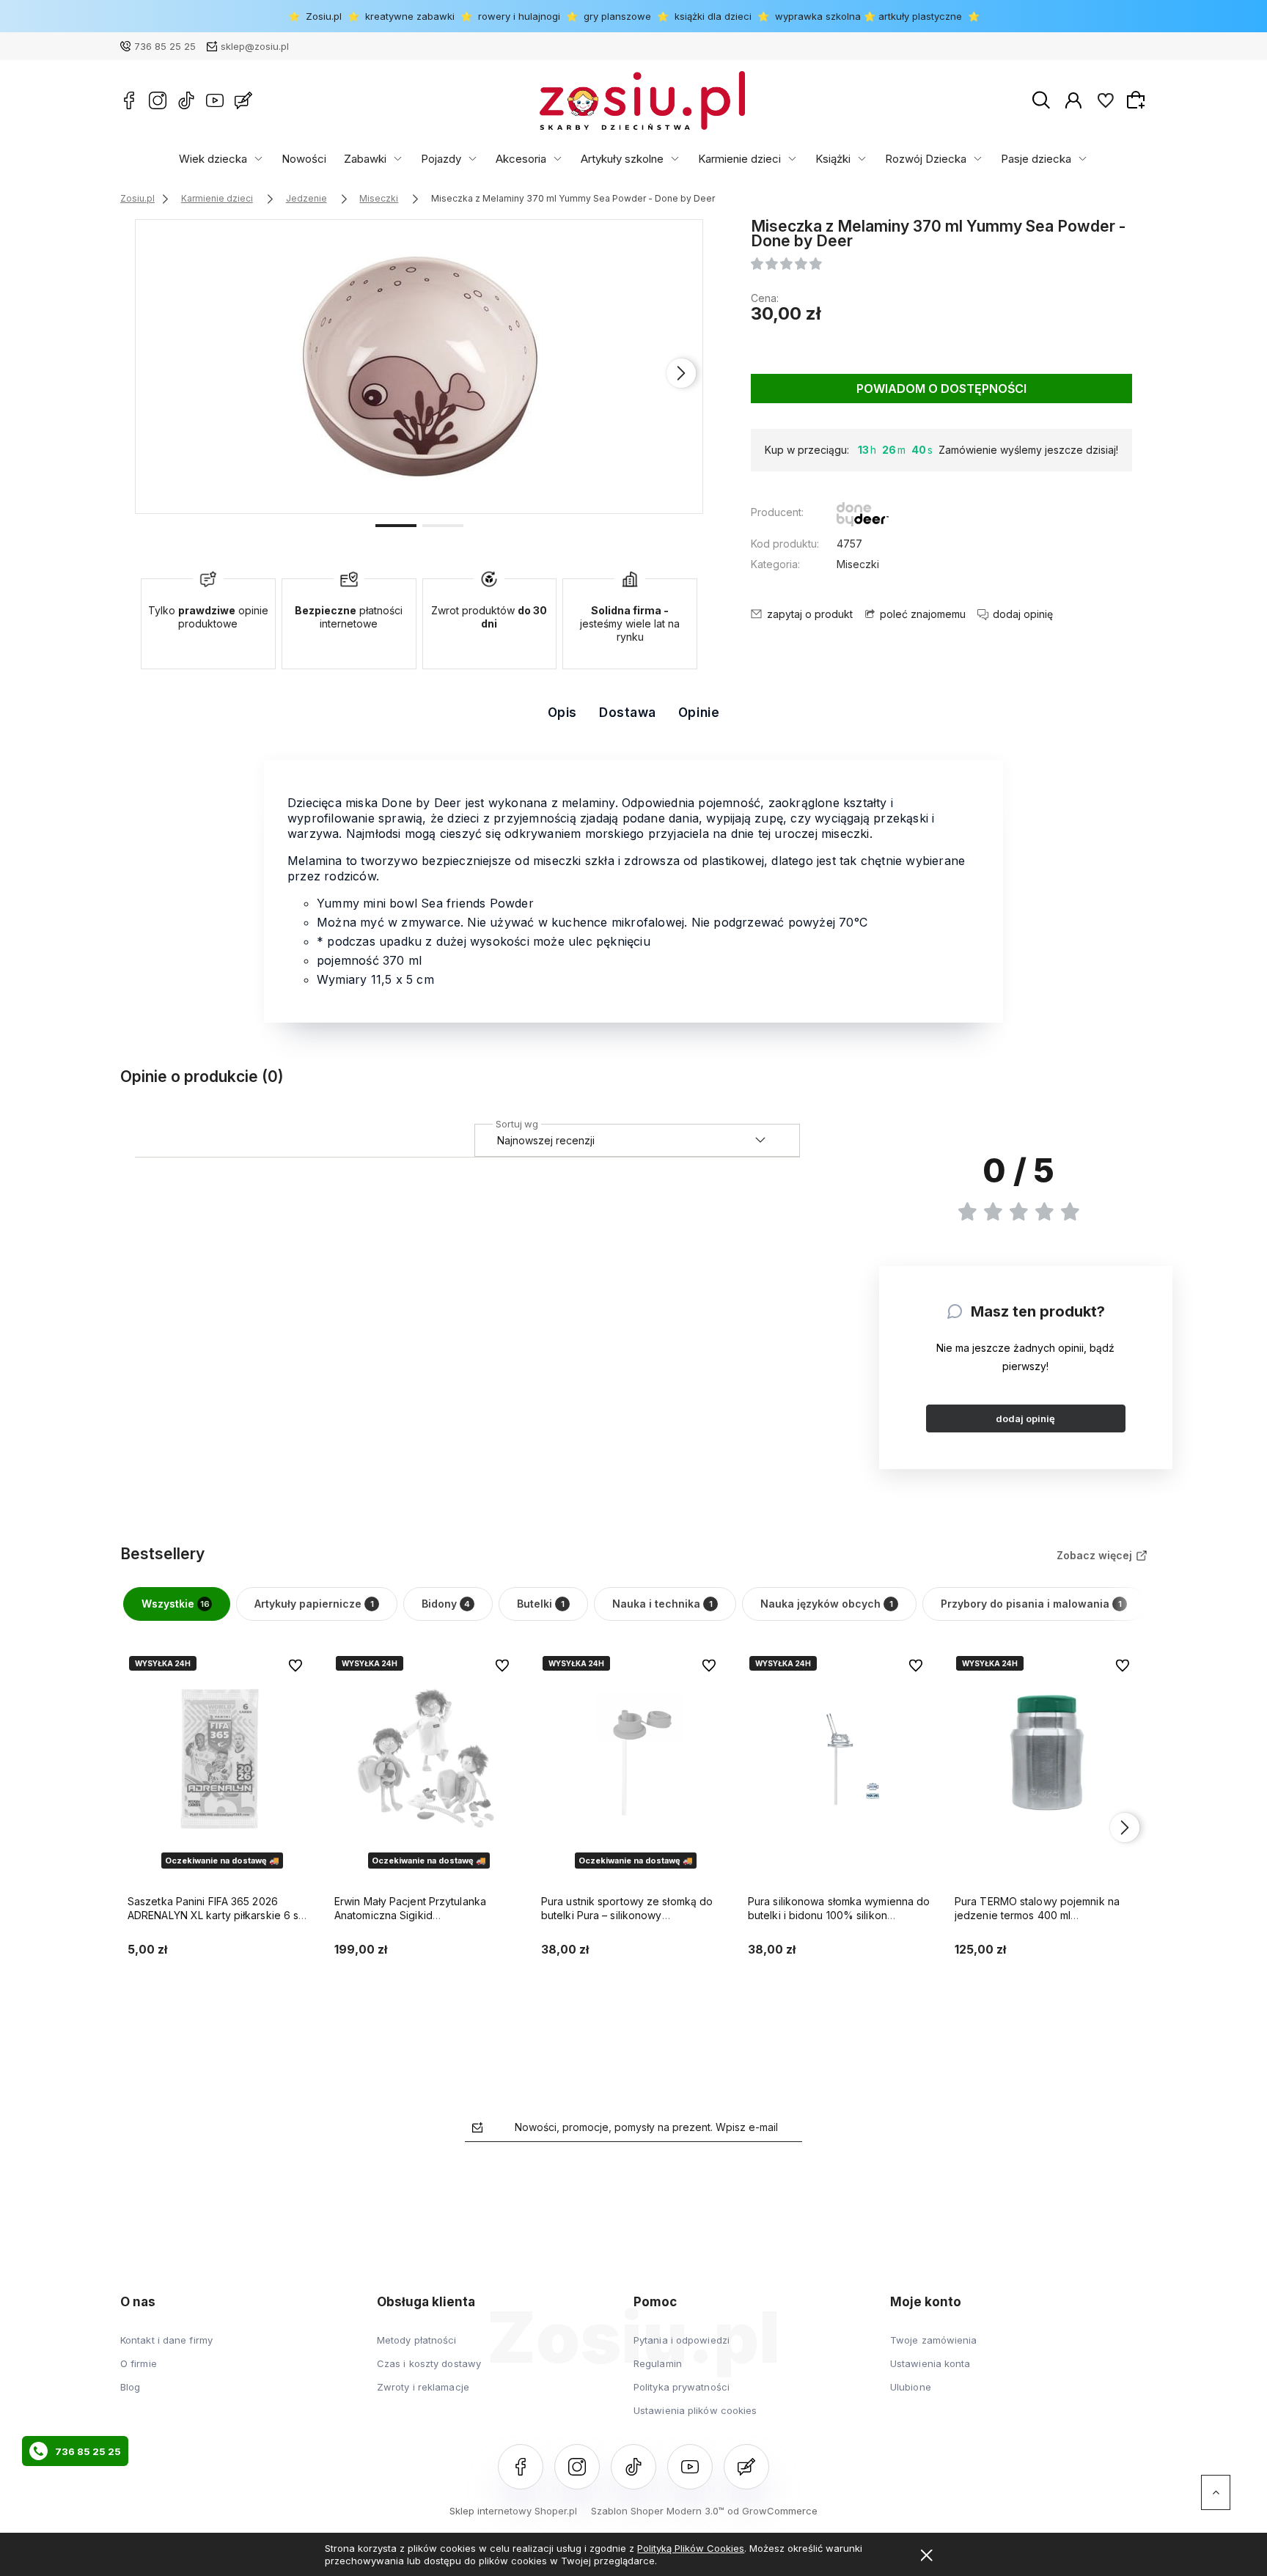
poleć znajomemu (923, 614)
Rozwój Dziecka (926, 159)
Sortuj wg (517, 1122)
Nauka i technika (662, 1604)
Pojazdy (441, 159)
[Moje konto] (1073, 100)
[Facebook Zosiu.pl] (129, 100)
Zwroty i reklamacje (423, 2387)
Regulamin (658, 2363)
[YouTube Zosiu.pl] (215, 100)
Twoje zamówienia (934, 2340)
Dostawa (628, 713)
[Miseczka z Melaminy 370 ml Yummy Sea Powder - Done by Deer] (420, 367)
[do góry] (1216, 2492)
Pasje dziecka (1036, 159)
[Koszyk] (1138, 100)
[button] (396, 524)
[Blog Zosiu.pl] (243, 100)
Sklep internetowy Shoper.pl (513, 2511)
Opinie (699, 713)
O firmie (139, 2363)
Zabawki (365, 159)
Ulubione (911, 2387)
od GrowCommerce (772, 2511)
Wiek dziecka (213, 159)
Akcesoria (521, 159)
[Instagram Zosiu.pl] (158, 100)
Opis (562, 713)
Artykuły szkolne (622, 159)
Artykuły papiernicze (314, 1604)
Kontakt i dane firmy (166, 2340)
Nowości (304, 159)
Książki (833, 159)
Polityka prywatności (682, 2387)
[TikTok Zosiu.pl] (186, 100)
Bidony (446, 1604)
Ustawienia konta (930, 2363)
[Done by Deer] (863, 516)
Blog (130, 2387)
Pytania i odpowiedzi (682, 2340)
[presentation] (157, 373)
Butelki (541, 1604)
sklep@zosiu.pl (255, 46)
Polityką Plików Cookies (691, 2548)
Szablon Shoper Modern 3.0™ (658, 2511)
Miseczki (858, 564)
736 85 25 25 (165, 46)
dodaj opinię (1025, 1418)
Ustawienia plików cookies (695, 2410)
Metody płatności (417, 2340)
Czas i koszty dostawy (429, 2363)
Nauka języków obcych (827, 1604)
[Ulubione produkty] (1106, 100)
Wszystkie (176, 1604)
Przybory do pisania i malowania (1031, 1604)
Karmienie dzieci (739, 159)
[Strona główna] (642, 100)
